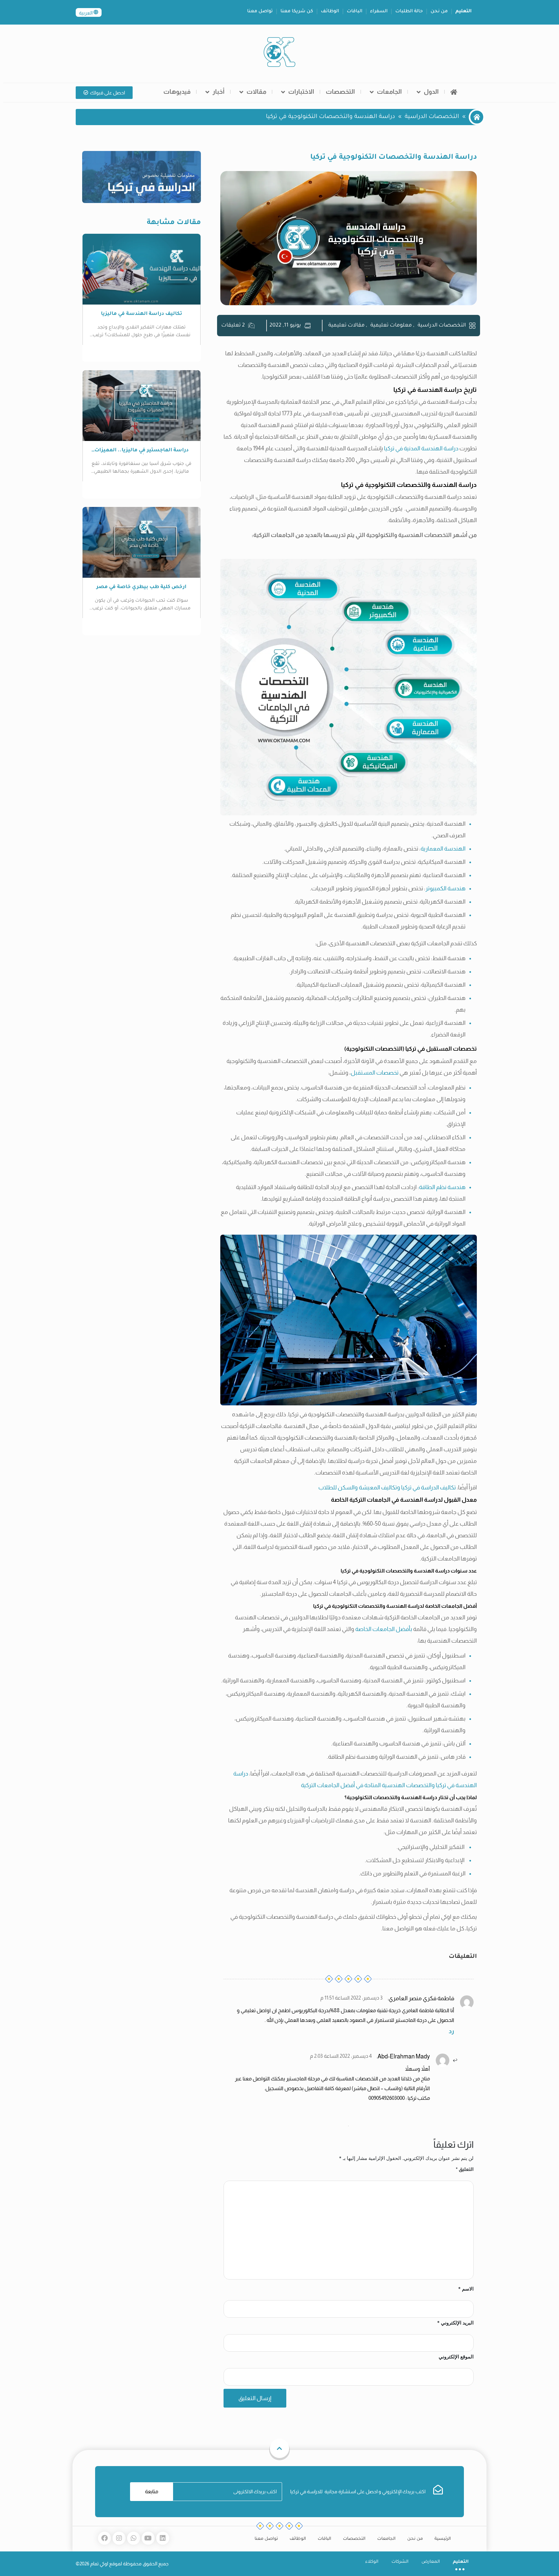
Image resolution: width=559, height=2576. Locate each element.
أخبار (219, 92)
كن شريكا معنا (297, 12)
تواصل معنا (260, 12)
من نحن (439, 12)
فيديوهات (177, 92)
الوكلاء (372, 2562)
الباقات (355, 12)
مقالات (256, 92)
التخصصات (340, 92)
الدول (431, 92)
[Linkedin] (163, 2538)
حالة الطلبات (409, 12)
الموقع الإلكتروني (456, 2357)
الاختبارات (301, 92)
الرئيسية (443, 2539)
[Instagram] (119, 2538)
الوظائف (330, 12)
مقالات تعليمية (346, 326)
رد (451, 2031)
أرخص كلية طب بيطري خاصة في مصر (141, 587)
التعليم (464, 12)
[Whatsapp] (134, 2538)
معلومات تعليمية (391, 326)
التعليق (465, 2169)
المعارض (431, 2562)
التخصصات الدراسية (432, 117)
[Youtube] (148, 2538)
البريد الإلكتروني (455, 2323)
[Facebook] (104, 2538)
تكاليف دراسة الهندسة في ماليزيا (142, 314)
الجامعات (389, 92)
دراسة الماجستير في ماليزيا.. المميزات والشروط (142, 451)
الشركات (400, 2562)
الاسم (466, 2289)
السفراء (379, 12)
